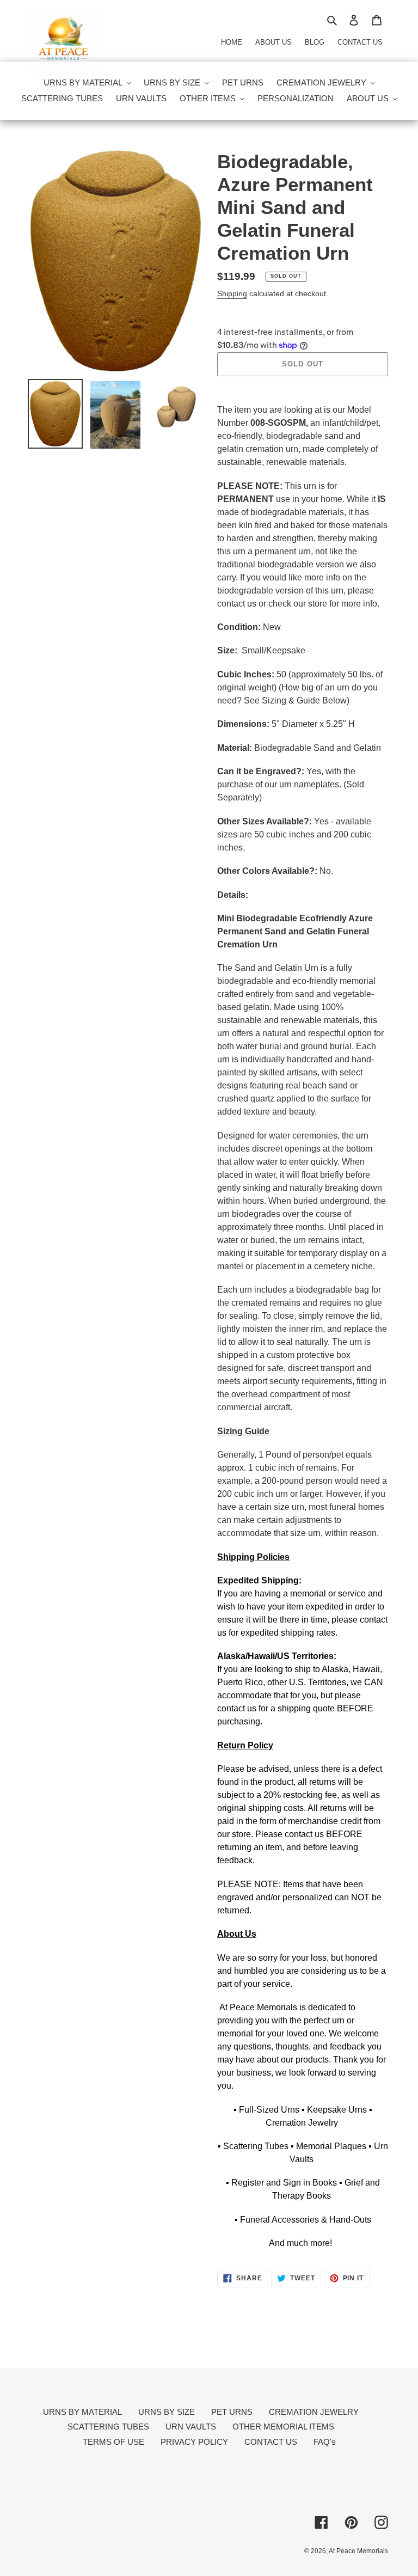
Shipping (232, 293)
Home (232, 42)
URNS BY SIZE (167, 2412)
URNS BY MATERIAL (82, 2412)
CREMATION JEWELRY (314, 2412)
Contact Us (360, 42)
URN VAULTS (191, 2427)
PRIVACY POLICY (194, 2442)
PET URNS (232, 2412)
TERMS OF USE (113, 2442)
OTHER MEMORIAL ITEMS (283, 2427)
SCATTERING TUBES (108, 2427)
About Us (273, 42)
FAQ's (325, 2442)
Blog (315, 42)
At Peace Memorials (358, 2551)
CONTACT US (271, 2442)
